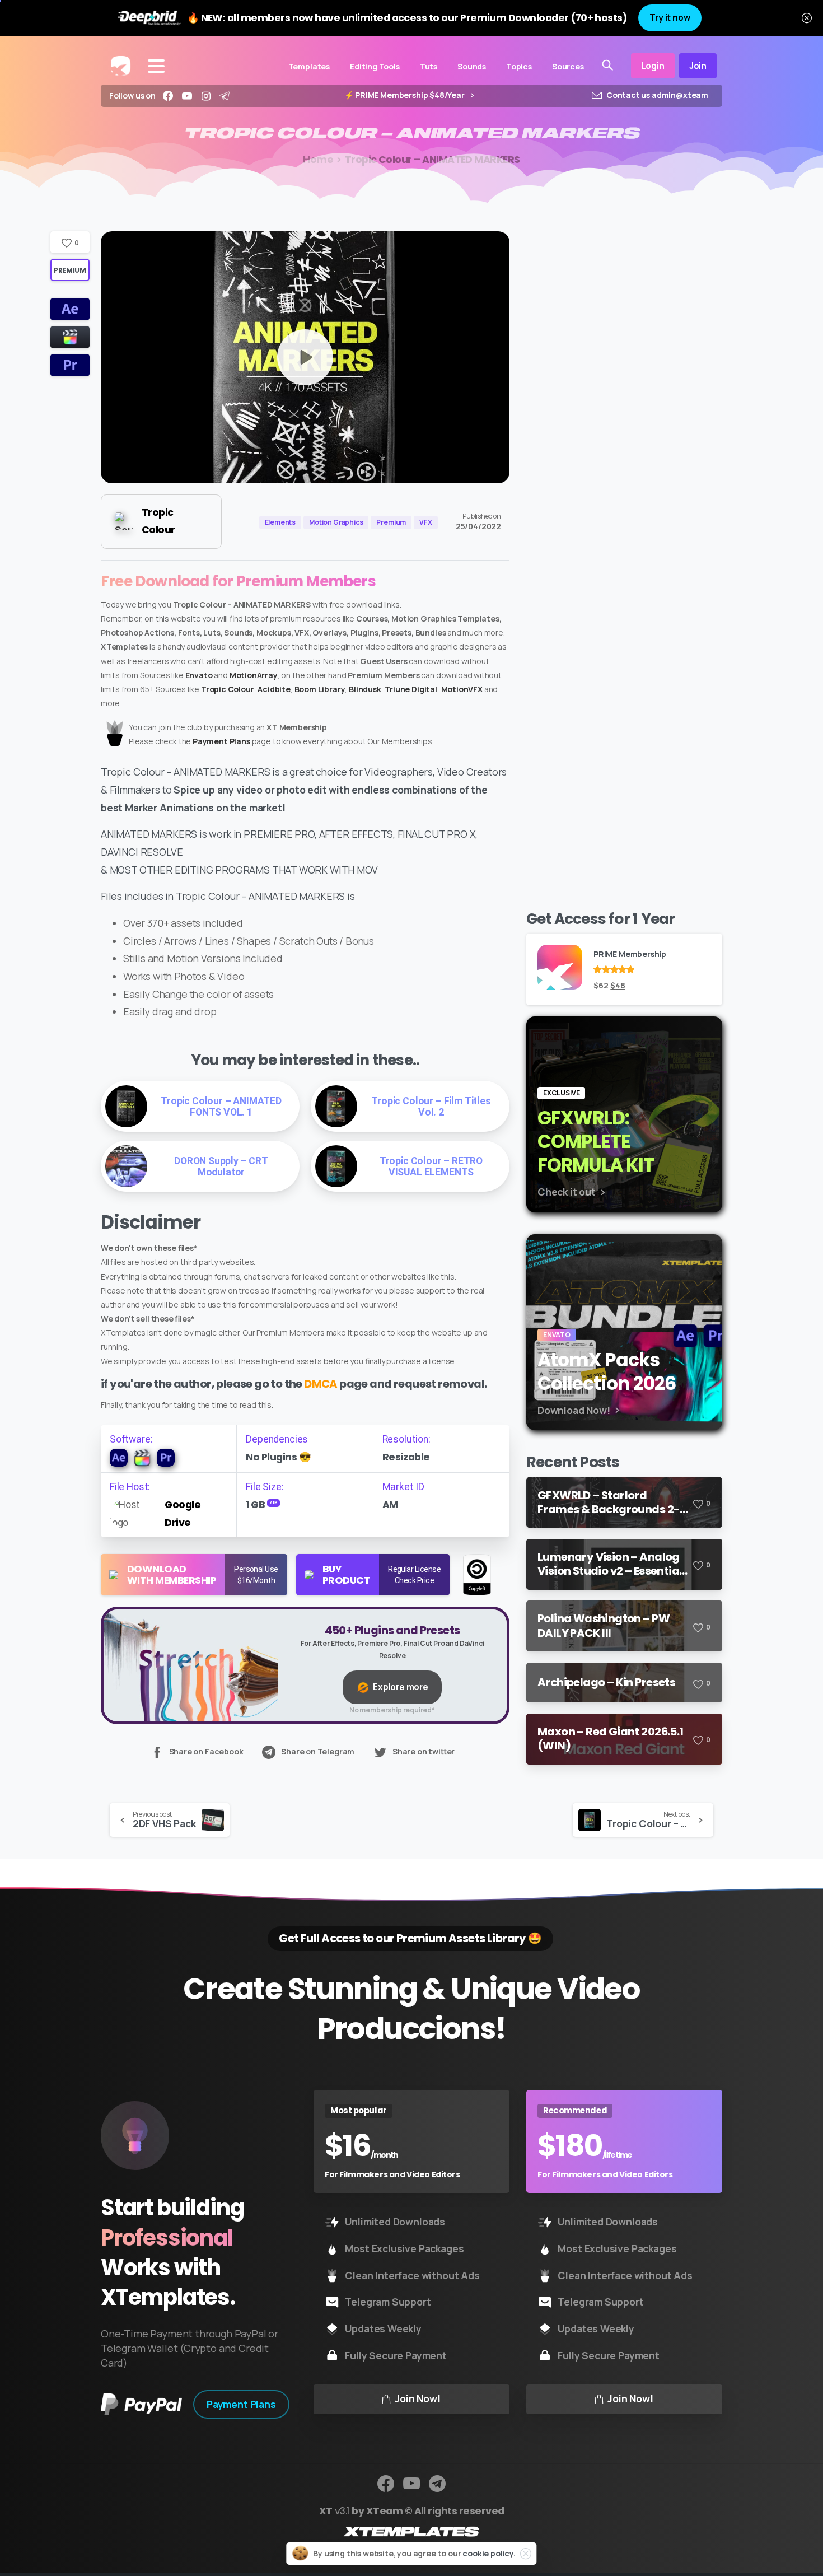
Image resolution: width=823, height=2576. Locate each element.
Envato (199, 675)
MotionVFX (462, 689)
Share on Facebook (206, 1752)
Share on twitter (424, 1752)
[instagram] (206, 96)
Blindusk (365, 689)
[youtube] (187, 96)
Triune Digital (411, 689)
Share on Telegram (318, 1752)
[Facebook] (168, 96)
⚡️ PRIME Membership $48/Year (405, 95)
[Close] (807, 18)
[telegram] (225, 96)
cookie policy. (489, 2553)
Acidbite (274, 689)
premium (70, 270)
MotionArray (254, 675)
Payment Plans (221, 741)
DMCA (321, 1384)
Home (318, 160)
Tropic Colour (228, 689)
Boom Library (320, 689)
